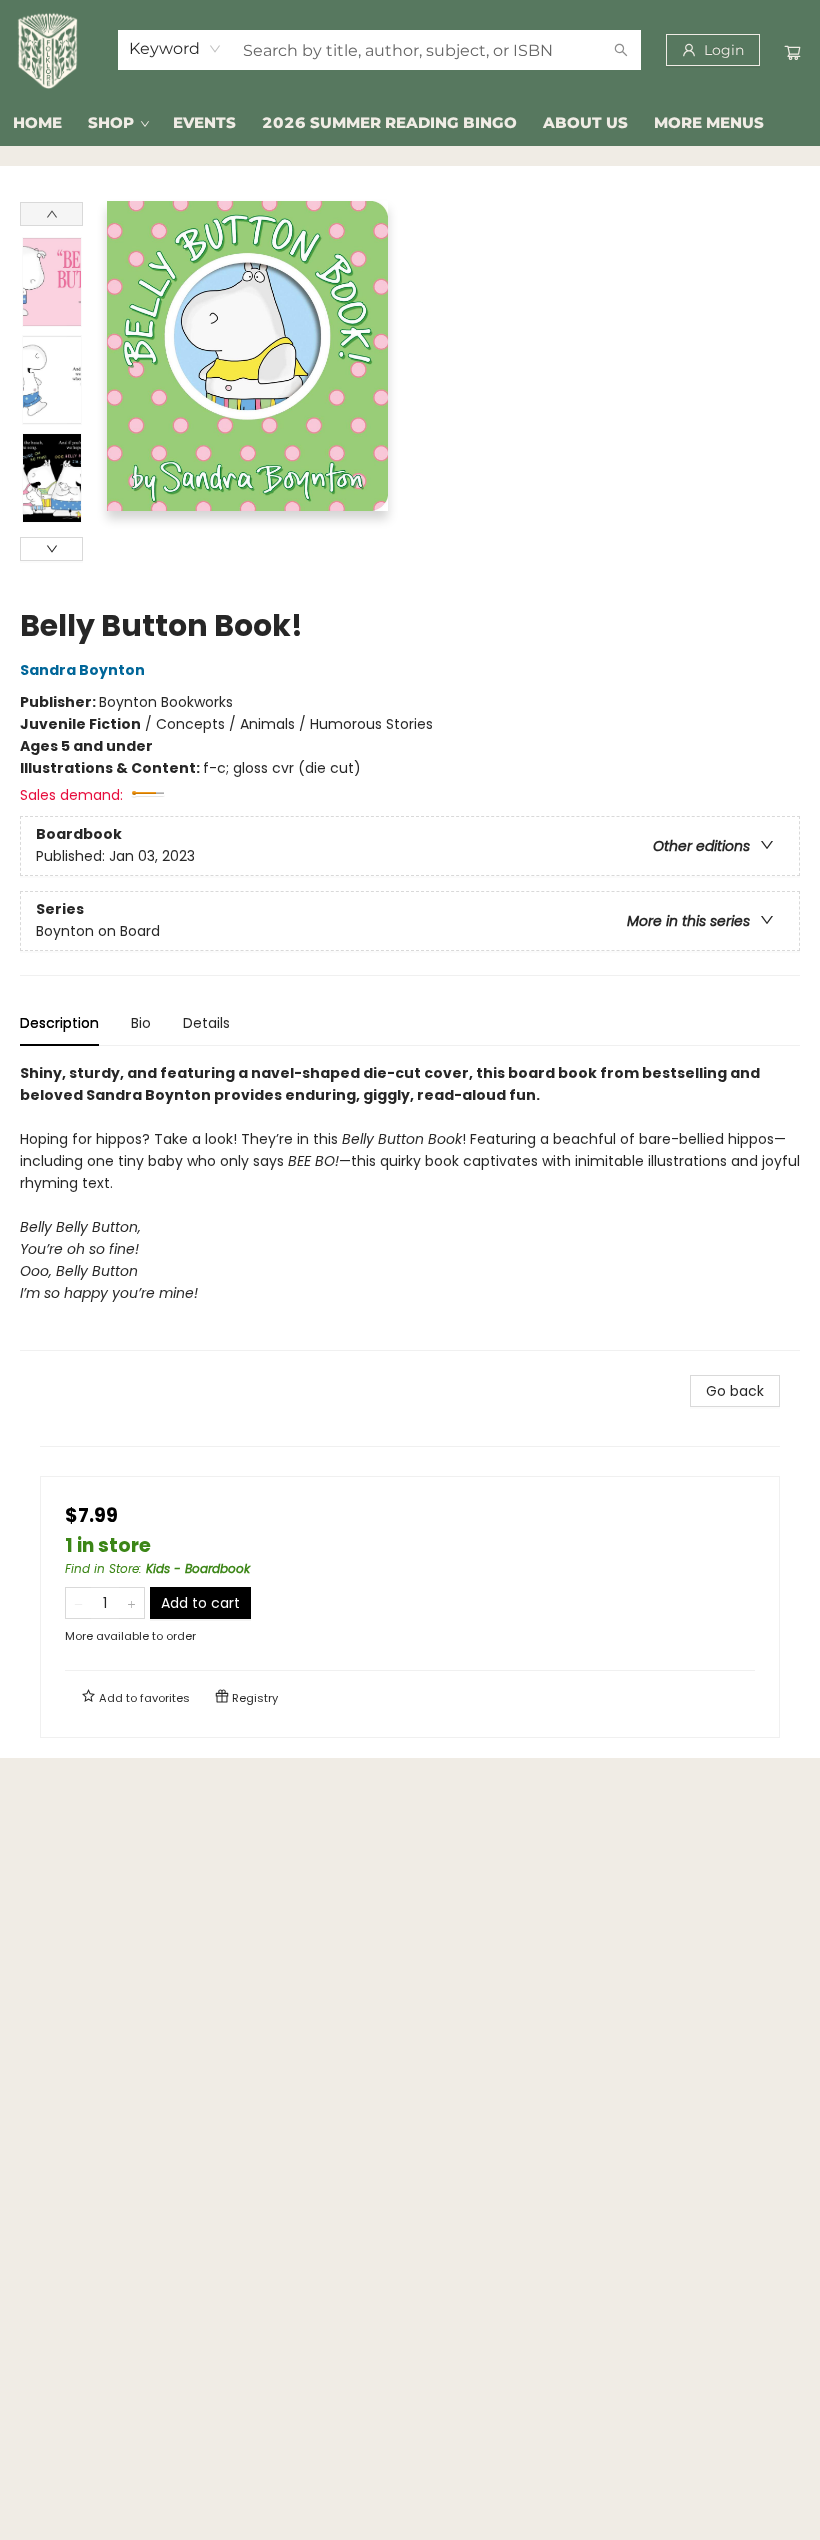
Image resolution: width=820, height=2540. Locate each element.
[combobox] (175, 49)
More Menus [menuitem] (709, 122)
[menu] (410, 123)
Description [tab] (59, 1023)
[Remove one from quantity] (78, 1603)
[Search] (621, 50)
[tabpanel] (410, 1206)
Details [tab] (206, 1023)
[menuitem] (37, 123)
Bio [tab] (141, 1023)
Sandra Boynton (82, 670)
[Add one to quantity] (131, 1603)
